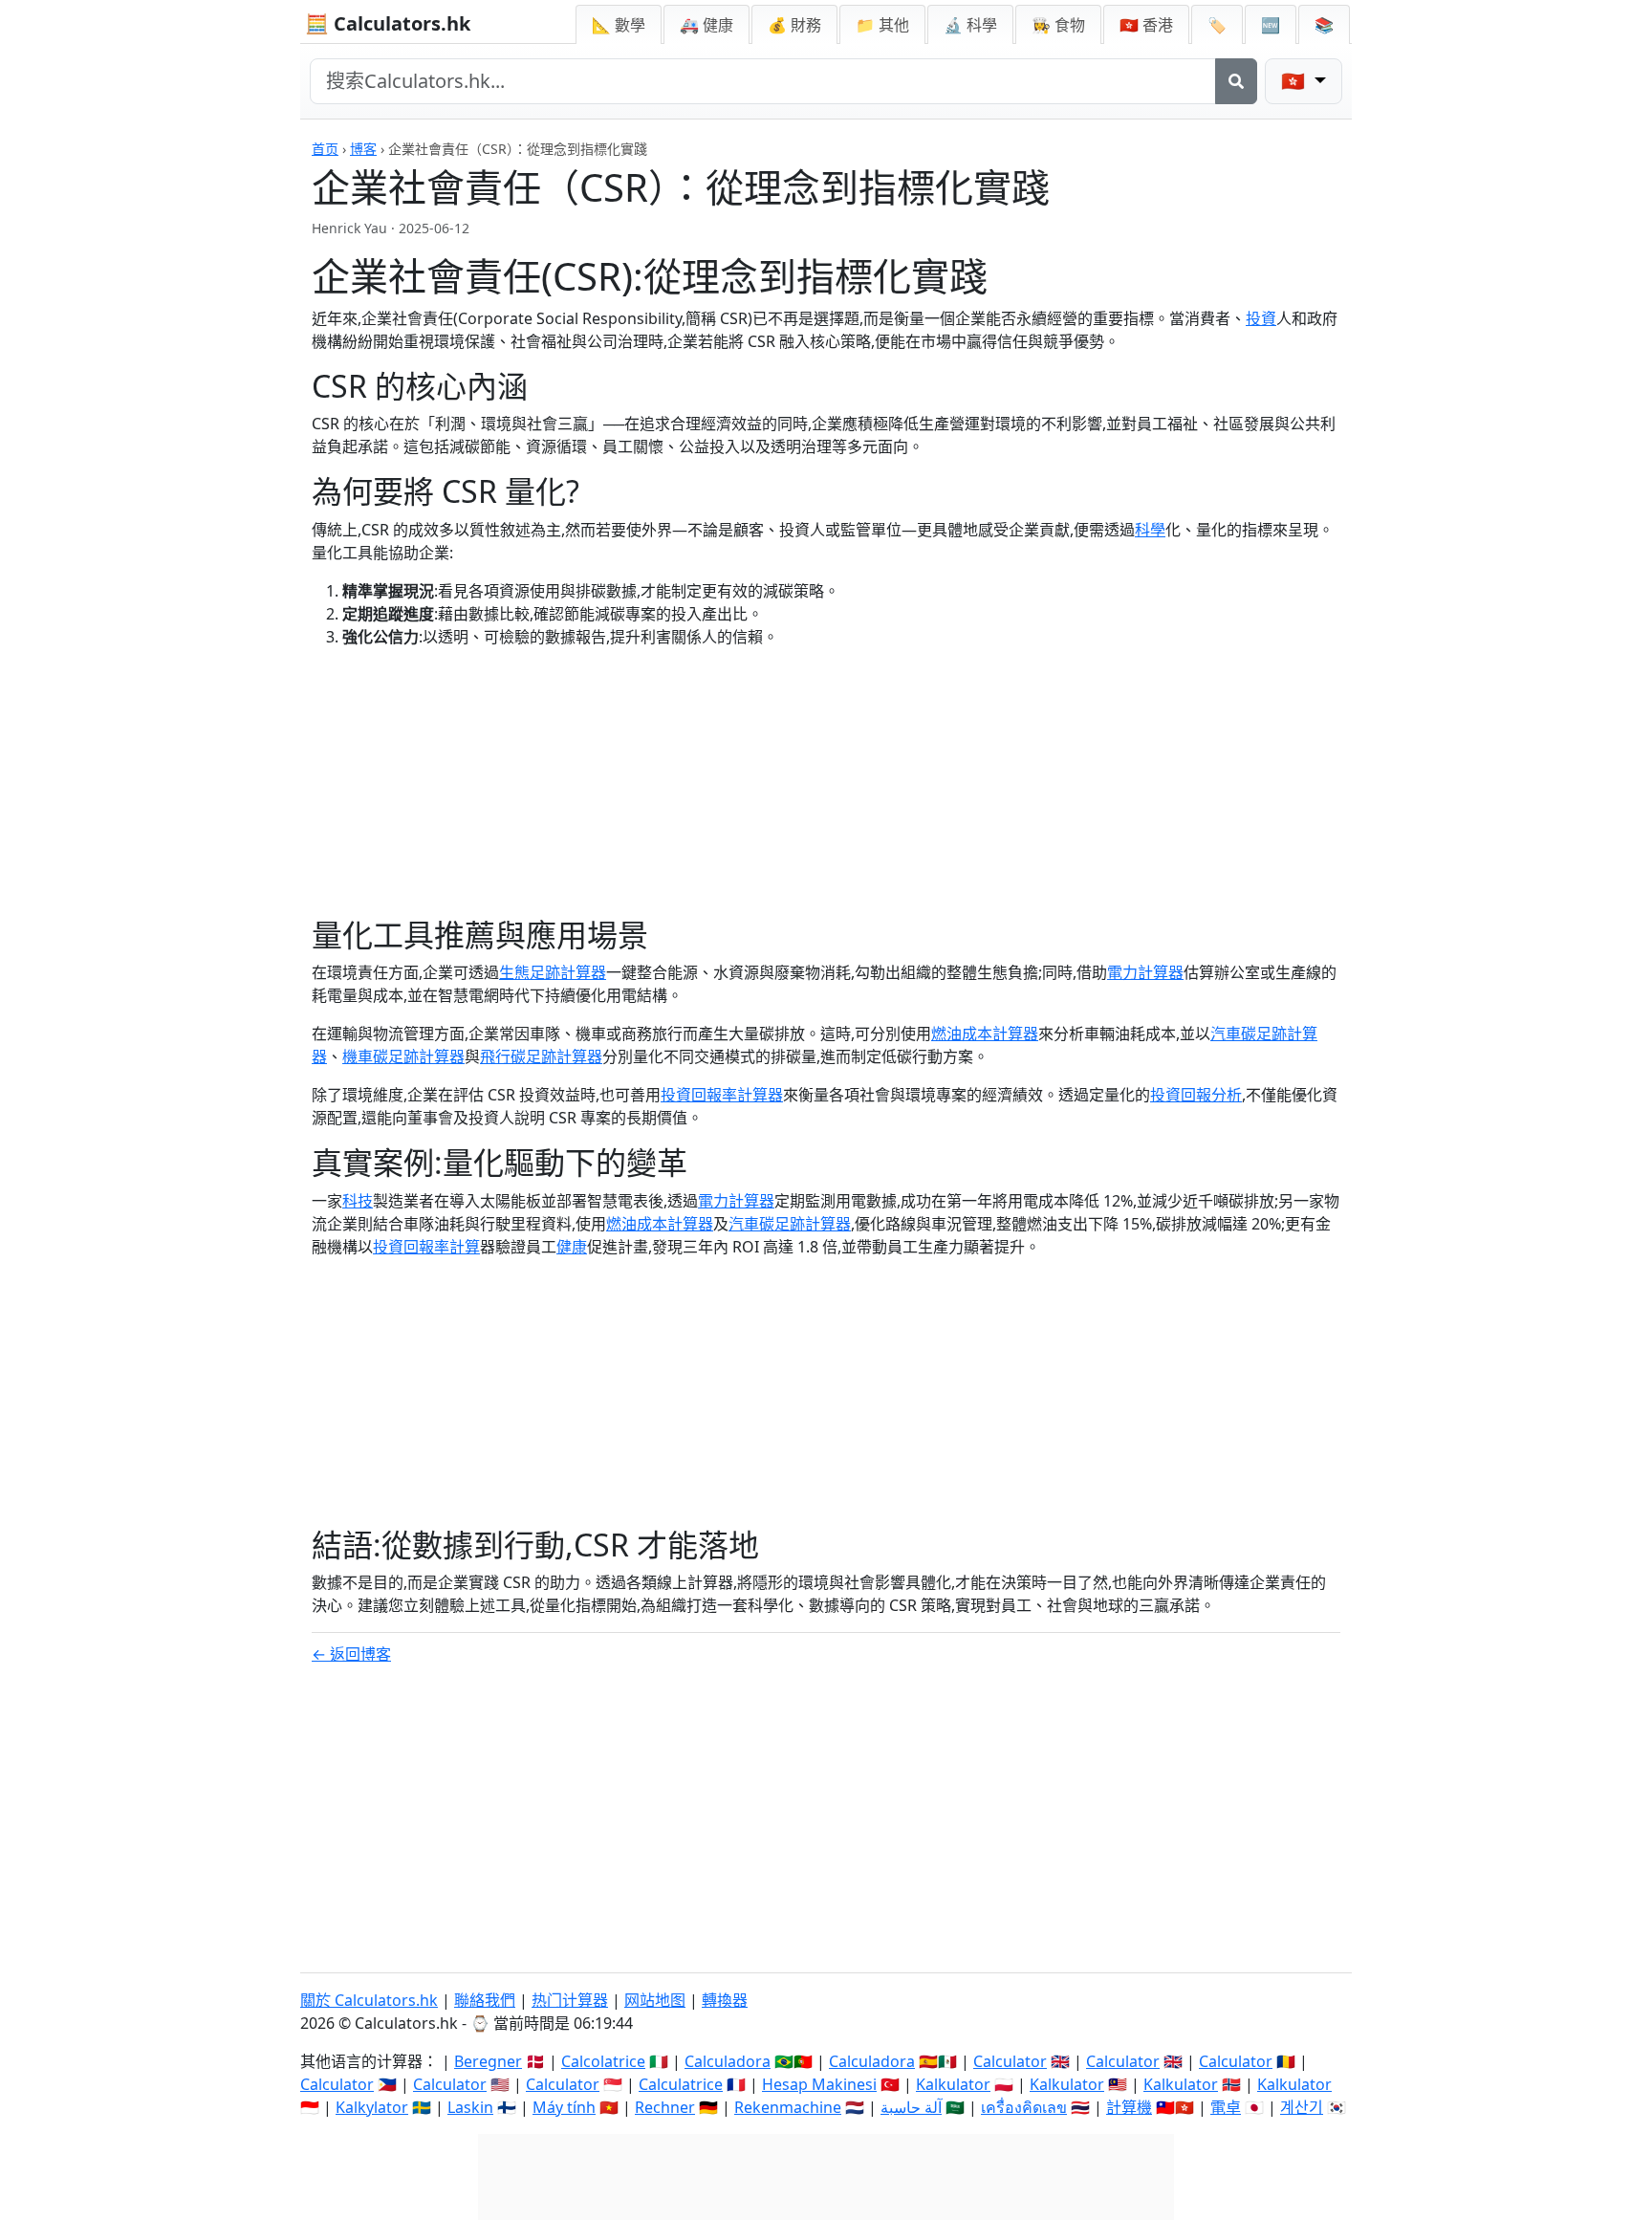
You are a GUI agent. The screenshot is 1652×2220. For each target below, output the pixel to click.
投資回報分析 (1196, 1095)
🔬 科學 (970, 25)
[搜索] (1236, 81)
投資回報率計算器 (722, 1095)
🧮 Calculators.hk (388, 23)
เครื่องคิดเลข (1024, 2107)
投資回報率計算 (426, 1247)
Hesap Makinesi (819, 2084)
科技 (358, 1201)
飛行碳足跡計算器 (541, 1056)
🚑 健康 (706, 25)
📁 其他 (882, 25)
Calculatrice (681, 2084)
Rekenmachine (788, 2107)
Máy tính (564, 2107)
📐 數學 (619, 25)
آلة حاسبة (911, 2107)
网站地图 (655, 2000)
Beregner (488, 2061)
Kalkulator (953, 2084)
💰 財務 (794, 25)
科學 (1150, 530)
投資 (1261, 318)
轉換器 (725, 2000)
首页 (325, 149)
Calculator (1010, 2061)
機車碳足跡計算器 (403, 1056)
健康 (572, 1247)
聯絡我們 (485, 2000)
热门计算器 (570, 2000)
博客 (363, 149)
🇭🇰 (1146, 25)
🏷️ (1217, 25)
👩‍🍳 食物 (1058, 25)
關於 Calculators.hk (369, 2000)
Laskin (470, 2107)
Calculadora (728, 2061)
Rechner (665, 2107)
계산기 (1302, 2107)
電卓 (1226, 2107)
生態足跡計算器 (553, 972)
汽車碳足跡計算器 (790, 1224)
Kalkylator (372, 2107)
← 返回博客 (351, 1654)
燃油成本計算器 (985, 1034)
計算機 (1129, 2107)
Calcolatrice (603, 2061)
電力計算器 (1145, 972)
